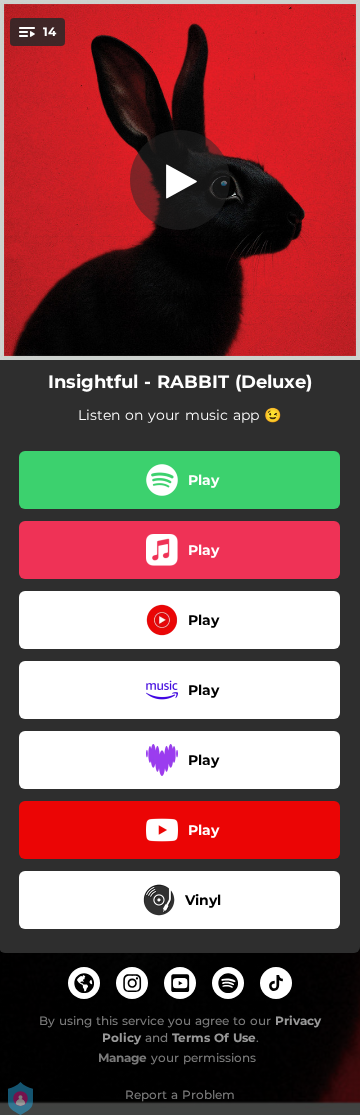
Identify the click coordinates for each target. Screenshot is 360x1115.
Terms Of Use (214, 1037)
